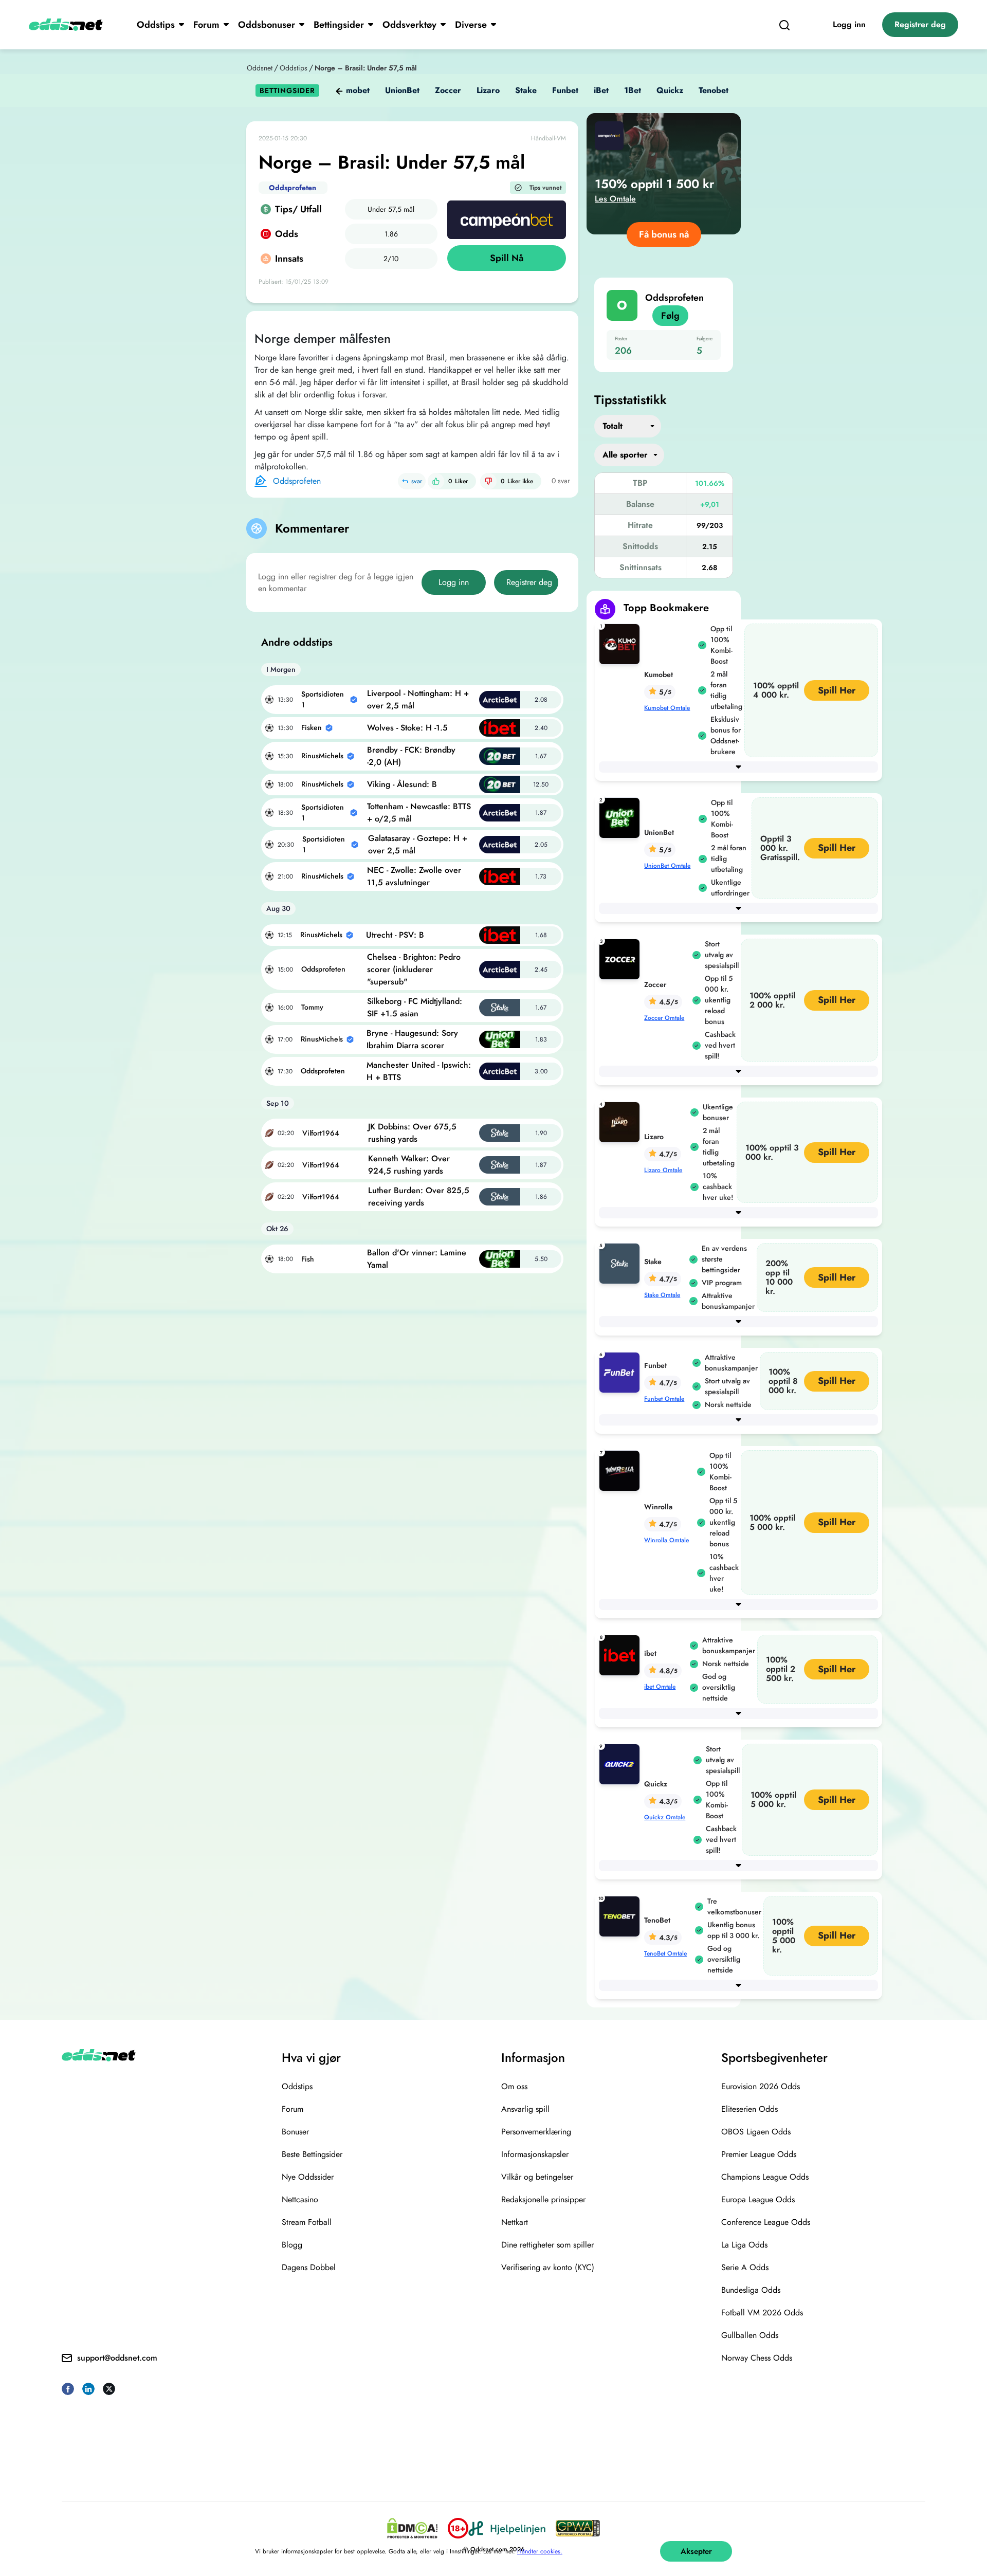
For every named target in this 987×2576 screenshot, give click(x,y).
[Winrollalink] (622, 1470)
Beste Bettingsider (312, 2154)
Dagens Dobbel (309, 2267)
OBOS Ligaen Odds (756, 2132)
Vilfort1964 (321, 1133)
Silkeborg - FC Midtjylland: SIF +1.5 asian (415, 1007)
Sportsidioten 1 (323, 699)
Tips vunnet (546, 188)
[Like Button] (436, 481)
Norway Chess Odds (757, 2358)
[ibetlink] (622, 1655)
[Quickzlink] (622, 1764)
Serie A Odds (745, 2267)
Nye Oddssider (308, 2177)
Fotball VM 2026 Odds (762, 2313)
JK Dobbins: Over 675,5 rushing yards (412, 1133)
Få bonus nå (664, 234)
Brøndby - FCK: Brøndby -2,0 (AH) (411, 756)
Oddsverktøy (409, 25)
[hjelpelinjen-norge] (507, 2528)
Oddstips (156, 25)
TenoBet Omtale (665, 1953)
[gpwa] (578, 2528)
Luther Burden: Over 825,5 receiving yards (419, 1196)
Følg (670, 316)
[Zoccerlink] (622, 958)
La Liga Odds (744, 2245)
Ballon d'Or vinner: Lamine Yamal (417, 1259)
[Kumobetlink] (622, 643)
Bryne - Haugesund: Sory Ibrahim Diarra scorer (412, 1039)
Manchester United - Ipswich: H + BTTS (419, 1071)
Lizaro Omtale (663, 1170)
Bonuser (295, 2132)
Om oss (514, 2086)
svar (417, 481)
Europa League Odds (758, 2199)
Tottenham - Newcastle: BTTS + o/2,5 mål (419, 812)
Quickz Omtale (665, 1817)
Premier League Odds (759, 2154)
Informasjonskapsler (535, 2154)
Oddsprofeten (293, 188)
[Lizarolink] (622, 1121)
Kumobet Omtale (667, 708)
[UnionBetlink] (622, 817)
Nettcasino (300, 2199)
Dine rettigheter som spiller (547, 2245)
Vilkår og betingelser (537, 2177)
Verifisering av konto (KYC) (548, 2267)
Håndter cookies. (540, 2551)
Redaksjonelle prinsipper (543, 2199)
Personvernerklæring (536, 2132)
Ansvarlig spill (525, 2109)
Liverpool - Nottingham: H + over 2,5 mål (418, 699)
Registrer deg (920, 24)
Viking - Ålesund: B (402, 784)
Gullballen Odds (750, 2335)
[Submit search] (784, 25)
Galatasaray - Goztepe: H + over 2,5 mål (418, 844)
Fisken (312, 727)
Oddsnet (260, 68)
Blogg (292, 2245)
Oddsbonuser (267, 25)
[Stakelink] (622, 1263)
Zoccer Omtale (664, 1018)
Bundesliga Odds (751, 2290)
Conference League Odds (766, 2222)
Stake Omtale (662, 1295)
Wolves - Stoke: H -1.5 (407, 728)
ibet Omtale (660, 1687)
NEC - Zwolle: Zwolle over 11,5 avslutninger (414, 876)
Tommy (312, 1007)
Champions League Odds (765, 2177)
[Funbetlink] (622, 1372)
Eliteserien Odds (750, 2109)
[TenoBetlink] (622, 1916)
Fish (308, 1259)
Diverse (471, 25)
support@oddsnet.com (117, 2358)
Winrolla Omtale (666, 1540)
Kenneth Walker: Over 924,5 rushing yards (409, 1165)
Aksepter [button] (696, 2551)
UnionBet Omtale (667, 866)
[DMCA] (412, 2528)
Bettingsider (339, 25)
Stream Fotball (307, 2222)
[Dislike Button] (488, 481)
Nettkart (515, 2222)
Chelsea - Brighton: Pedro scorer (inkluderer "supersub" (414, 969)
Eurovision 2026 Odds (761, 2086)
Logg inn (849, 24)
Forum (206, 25)
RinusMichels (322, 756)
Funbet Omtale (664, 1399)
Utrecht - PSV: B (395, 935)
